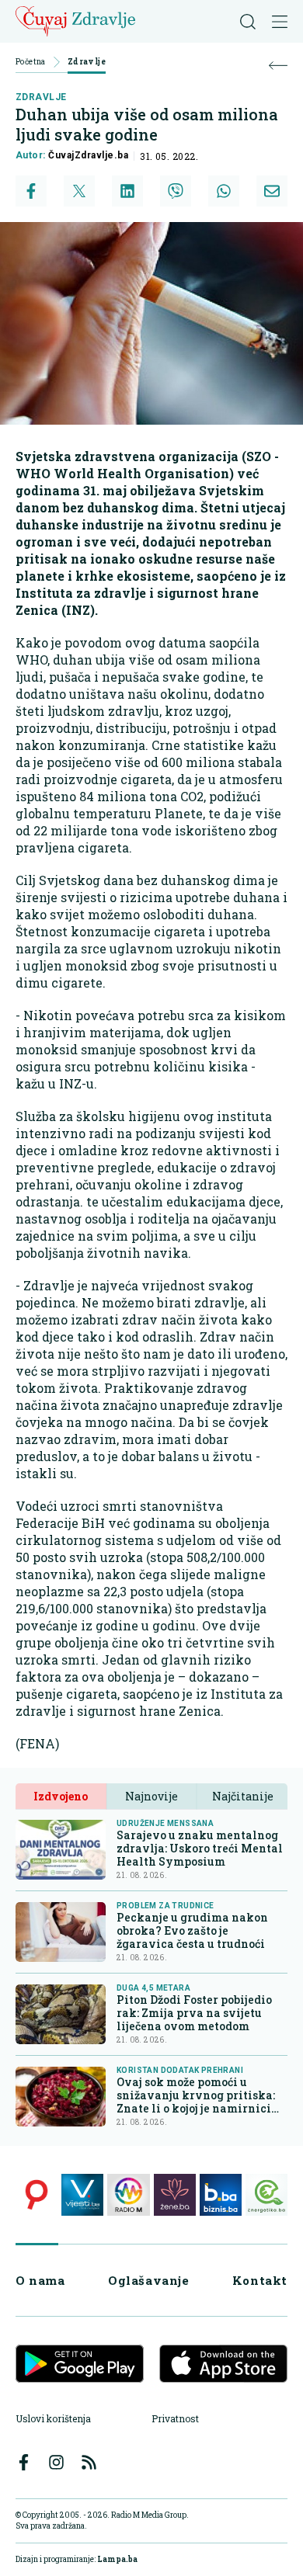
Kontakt (260, 2280)
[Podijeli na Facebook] (31, 191)
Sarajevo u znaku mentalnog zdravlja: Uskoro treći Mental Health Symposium (200, 1848)
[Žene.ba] (175, 2195)
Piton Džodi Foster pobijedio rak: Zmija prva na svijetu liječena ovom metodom (194, 2013)
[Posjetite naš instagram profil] (56, 2462)
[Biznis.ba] (221, 2195)
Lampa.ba (117, 2559)
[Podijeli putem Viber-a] (176, 191)
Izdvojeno (61, 1796)
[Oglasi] (37, 2195)
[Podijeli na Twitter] (79, 191)
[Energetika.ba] (266, 2195)
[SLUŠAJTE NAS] (128, 2195)
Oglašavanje (149, 2280)
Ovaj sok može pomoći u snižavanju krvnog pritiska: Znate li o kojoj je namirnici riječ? (196, 2095)
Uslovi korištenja (53, 2418)
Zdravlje (87, 62)
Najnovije (151, 1796)
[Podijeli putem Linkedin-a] (127, 191)
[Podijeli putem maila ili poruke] (272, 191)
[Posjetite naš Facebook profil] (24, 2462)
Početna (31, 62)
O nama (40, 2280)
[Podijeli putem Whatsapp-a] (224, 191)
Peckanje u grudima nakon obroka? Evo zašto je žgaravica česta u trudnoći (192, 1930)
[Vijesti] (82, 2195)
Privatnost (175, 2418)
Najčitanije (243, 1796)
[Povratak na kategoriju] (278, 66)
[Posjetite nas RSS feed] (89, 2462)
